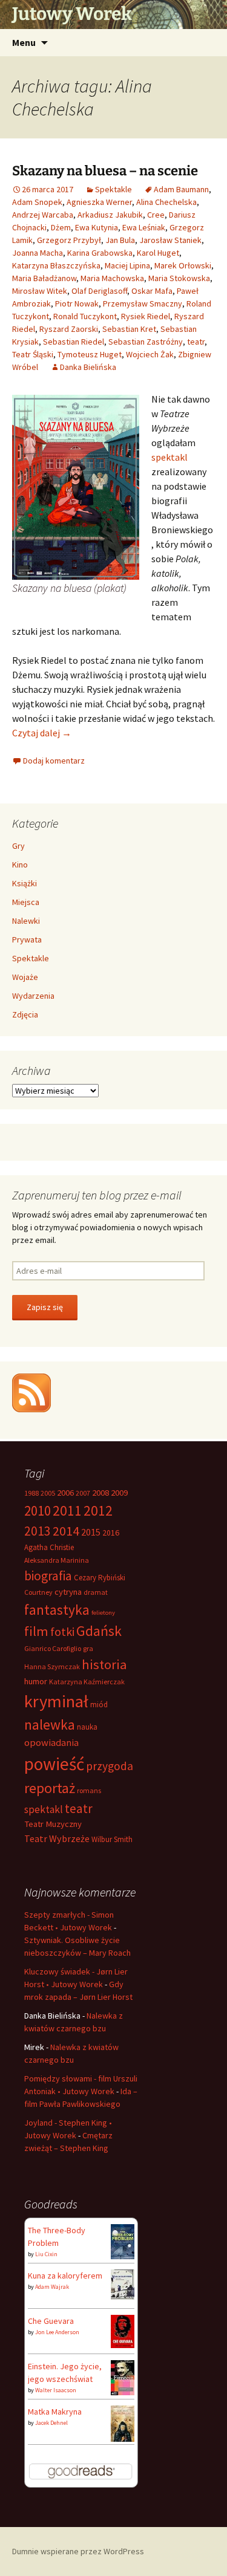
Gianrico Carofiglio (53, 1648)
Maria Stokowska (179, 278)
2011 (67, 1510)
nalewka (50, 1724)
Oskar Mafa (152, 291)
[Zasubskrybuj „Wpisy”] (31, 1392)
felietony (103, 1613)
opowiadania (51, 1743)
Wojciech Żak (150, 354)
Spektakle (113, 189)
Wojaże (25, 977)
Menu (24, 42)
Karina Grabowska (100, 253)
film (36, 1631)
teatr (196, 342)
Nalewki (26, 921)
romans (89, 1790)
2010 (38, 1510)
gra (88, 1648)
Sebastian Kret (129, 329)
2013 (38, 1531)
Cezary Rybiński (100, 1578)
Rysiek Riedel (146, 316)
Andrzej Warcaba (43, 215)
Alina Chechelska (166, 202)
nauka (87, 1727)
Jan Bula (120, 240)
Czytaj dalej (42, 733)
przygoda (110, 1766)
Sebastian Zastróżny (146, 342)
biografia (48, 1576)
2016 (111, 1533)
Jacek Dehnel (51, 2423)
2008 (100, 1493)
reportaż (50, 1788)
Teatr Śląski (33, 354)
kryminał (56, 1701)
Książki (25, 883)
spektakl (169, 457)
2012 (98, 1510)
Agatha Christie (49, 1547)
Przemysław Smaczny (143, 303)
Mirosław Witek (40, 291)
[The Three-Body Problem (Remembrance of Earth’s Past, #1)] (123, 2240)
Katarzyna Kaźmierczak (87, 1682)
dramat (96, 1592)
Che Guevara (51, 2321)
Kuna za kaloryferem (65, 2276)
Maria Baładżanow (44, 278)
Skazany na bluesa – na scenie (105, 171)
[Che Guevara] (123, 2331)
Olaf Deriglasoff (99, 291)
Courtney (38, 1592)
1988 (31, 1493)
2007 (83, 1493)
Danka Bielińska (88, 367)
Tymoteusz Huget (90, 354)
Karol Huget (158, 253)
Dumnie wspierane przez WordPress (78, 2551)
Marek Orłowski (183, 265)
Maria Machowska (112, 278)
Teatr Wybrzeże (57, 1838)
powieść (54, 1764)
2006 (65, 1493)
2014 (66, 1531)
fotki (62, 1631)
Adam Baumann (181, 189)
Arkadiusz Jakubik (110, 215)
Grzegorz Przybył (69, 240)
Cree (156, 215)
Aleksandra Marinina (57, 1560)
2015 (91, 1532)
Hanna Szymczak (52, 1666)
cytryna (68, 1592)
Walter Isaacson (56, 2390)
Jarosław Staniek (170, 240)
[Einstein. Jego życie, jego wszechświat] (123, 2376)
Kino (20, 865)
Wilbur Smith (112, 1839)
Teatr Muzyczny (53, 1824)
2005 (48, 1493)
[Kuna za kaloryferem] (123, 2283)
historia (104, 1664)
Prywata (27, 939)
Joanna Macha (38, 253)
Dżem (61, 227)
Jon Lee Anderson (57, 2332)
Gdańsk (99, 1631)
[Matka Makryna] (123, 2423)
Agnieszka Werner (99, 202)
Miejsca (26, 902)
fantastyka (57, 1610)
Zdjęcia (25, 1014)
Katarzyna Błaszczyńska (56, 265)
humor (36, 1681)
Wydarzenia (33, 996)
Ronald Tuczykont (85, 316)
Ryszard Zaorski (69, 329)
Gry (18, 846)
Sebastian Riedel (74, 342)
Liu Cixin (46, 2254)
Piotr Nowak (77, 303)
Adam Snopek (37, 202)
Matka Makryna (55, 2412)
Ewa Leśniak (144, 227)
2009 (119, 1493)
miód (99, 1705)
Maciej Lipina (127, 265)
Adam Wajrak (52, 2287)
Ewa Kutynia (97, 227)
